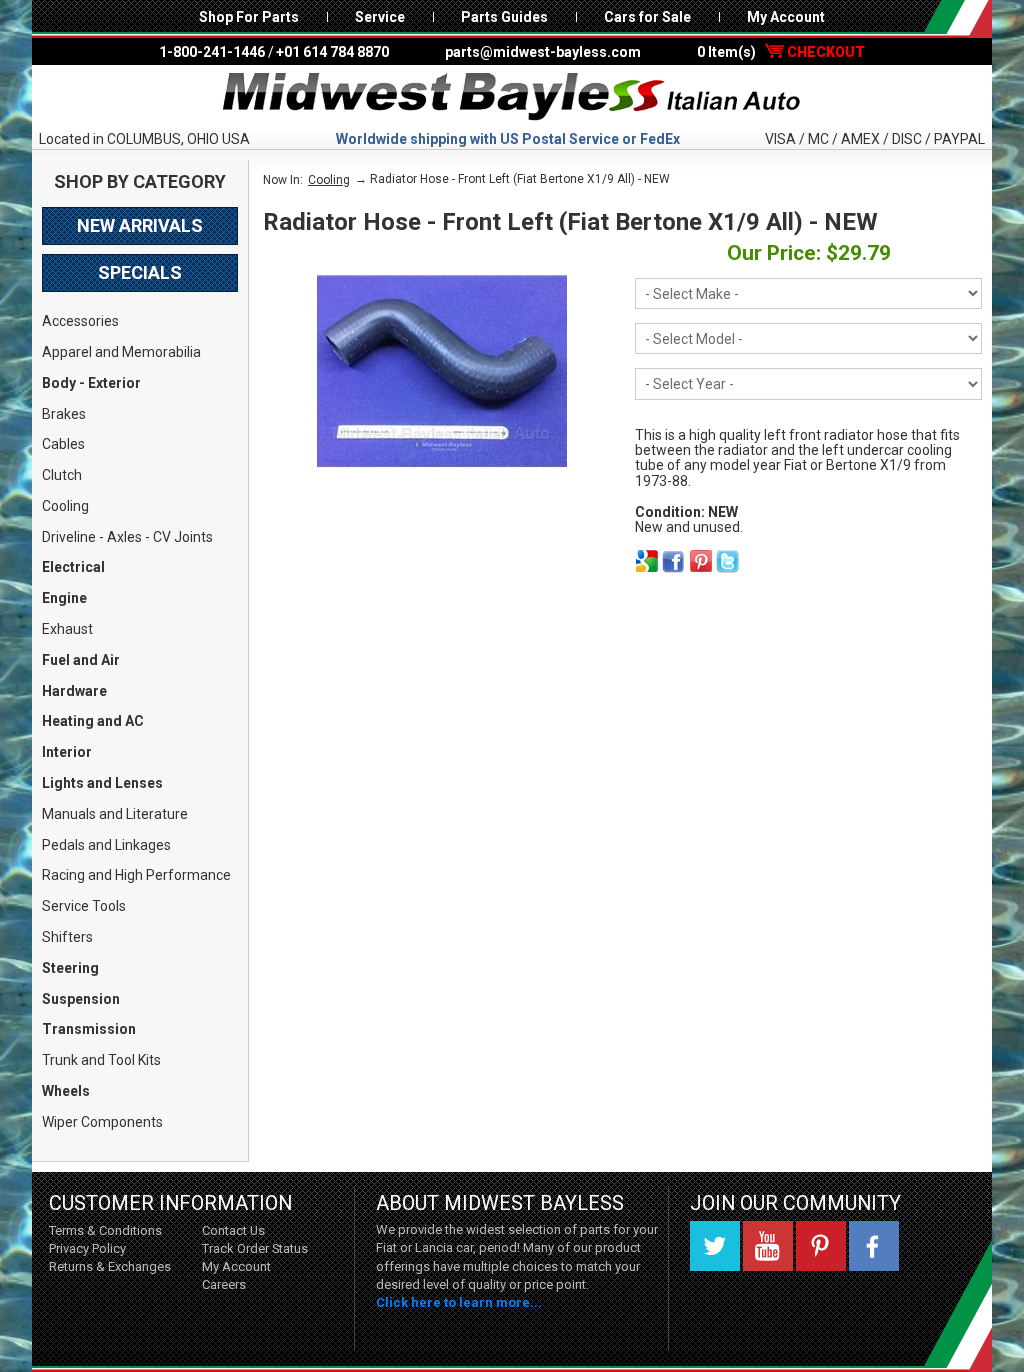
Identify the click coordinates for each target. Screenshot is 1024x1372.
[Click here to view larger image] (442, 371)
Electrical (73, 567)
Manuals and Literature (115, 814)
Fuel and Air (81, 660)
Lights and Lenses (102, 783)
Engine (64, 598)
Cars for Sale (647, 17)
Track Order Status (255, 1248)
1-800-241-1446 (212, 52)
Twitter (715, 1246)
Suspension (81, 999)
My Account (786, 17)
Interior (67, 752)
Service (380, 17)
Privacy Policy (87, 1248)
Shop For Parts (249, 17)
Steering (70, 968)
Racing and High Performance (136, 875)
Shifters (67, 937)
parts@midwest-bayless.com (543, 52)
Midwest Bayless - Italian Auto (512, 97)
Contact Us (233, 1230)
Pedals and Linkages (106, 845)
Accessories (80, 321)
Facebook (874, 1246)
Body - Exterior (91, 383)
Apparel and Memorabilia (121, 352)
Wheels (66, 1091)
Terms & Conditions (105, 1230)
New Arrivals (140, 225)
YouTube (768, 1246)
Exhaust (67, 629)
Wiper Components (102, 1122)
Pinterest (821, 1246)
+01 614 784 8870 (332, 52)
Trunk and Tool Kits (101, 1060)
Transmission (89, 1029)
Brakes (64, 414)
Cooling (65, 506)
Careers (224, 1284)
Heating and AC (93, 721)
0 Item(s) (781, 52)
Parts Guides (504, 17)
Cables (63, 444)
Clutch (62, 475)
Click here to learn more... (459, 1302)
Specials (140, 272)
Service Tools (84, 906)
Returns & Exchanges (110, 1266)
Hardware (74, 691)
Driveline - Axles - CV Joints (127, 537)
